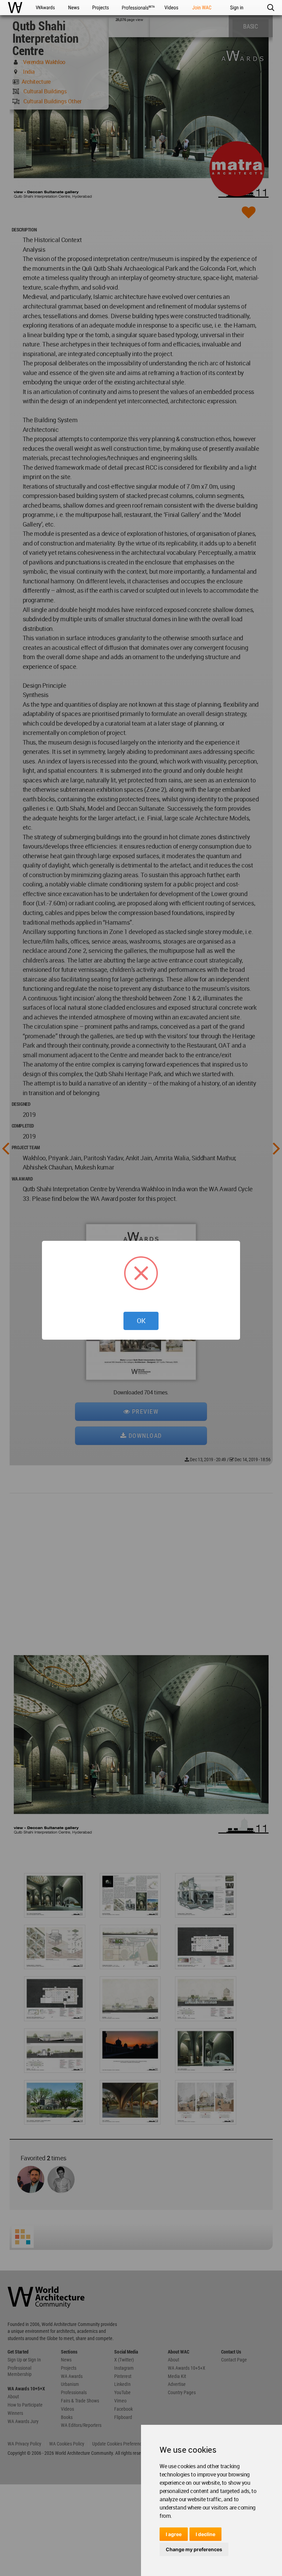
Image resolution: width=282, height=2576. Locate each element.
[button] (270, 8)
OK (141, 1321)
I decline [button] (205, 2534)
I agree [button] (174, 2534)
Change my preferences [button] (194, 2549)
